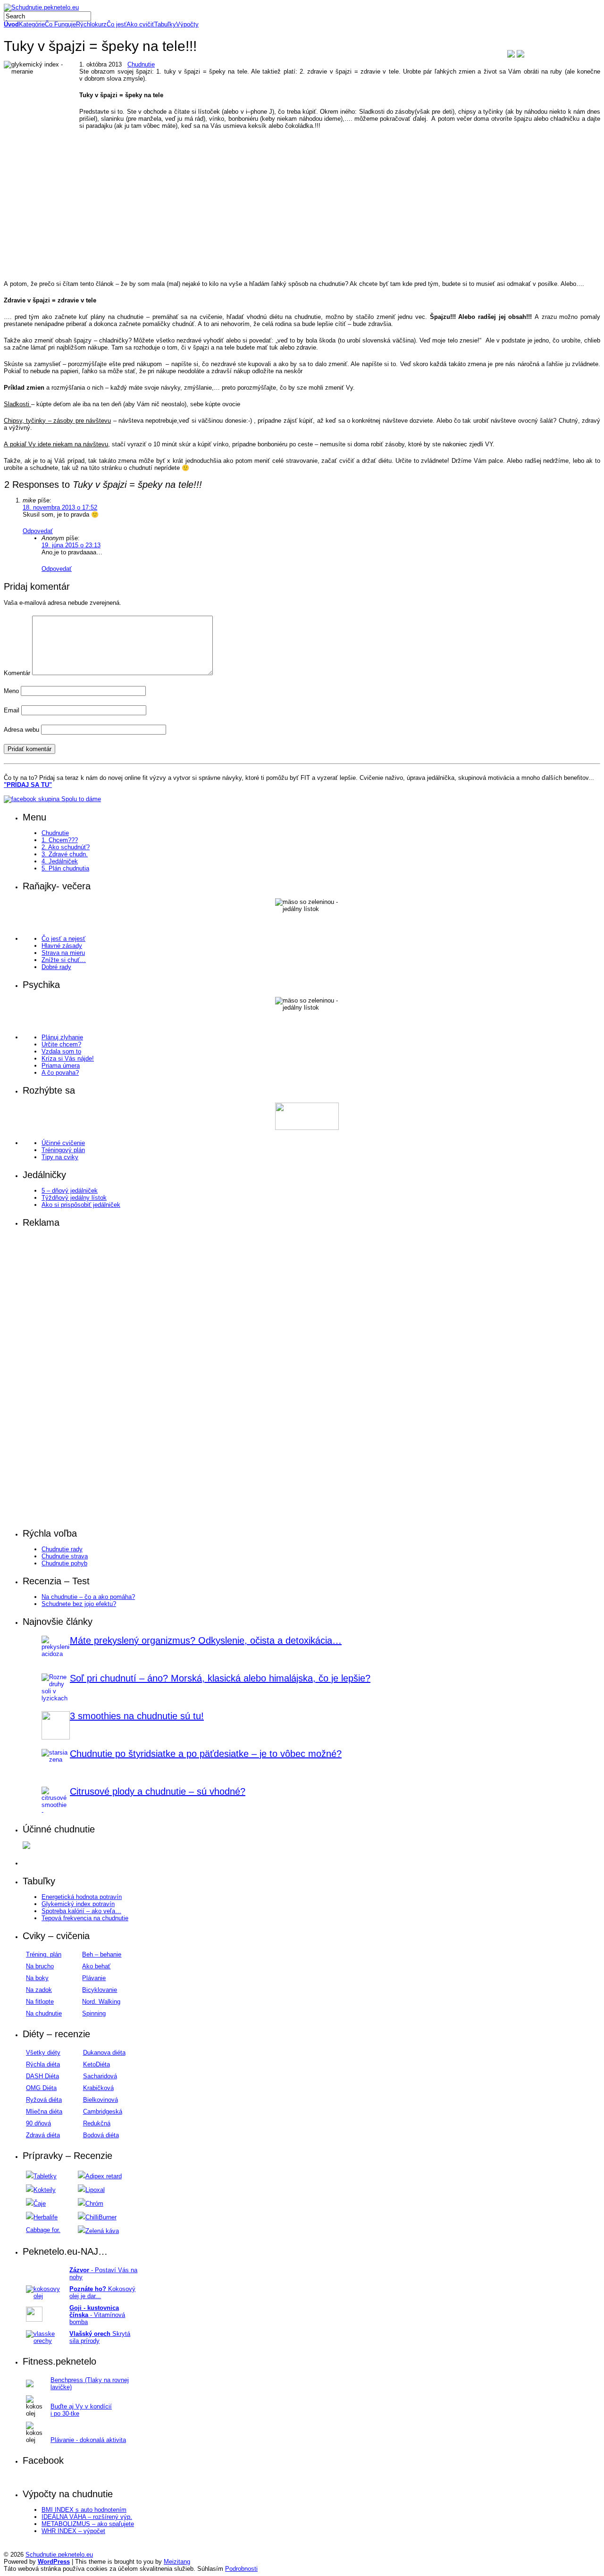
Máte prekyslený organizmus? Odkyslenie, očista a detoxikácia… (206, 1640)
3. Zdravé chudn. (65, 854)
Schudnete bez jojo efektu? (79, 1604)
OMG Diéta (41, 2088)
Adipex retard (104, 2176)
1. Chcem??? (60, 840)
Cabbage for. (43, 2230)
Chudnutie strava (65, 1556)
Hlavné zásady (62, 946)
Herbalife (46, 2217)
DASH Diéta (42, 2076)
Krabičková (98, 2088)
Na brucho (40, 1966)
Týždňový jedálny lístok (74, 1198)
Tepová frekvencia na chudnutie (85, 1918)
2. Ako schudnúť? (66, 847)
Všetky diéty (43, 2053)
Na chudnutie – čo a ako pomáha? (88, 1597)
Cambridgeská (103, 2112)
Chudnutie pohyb (64, 1563)
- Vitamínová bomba (97, 2315)
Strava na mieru (63, 953)
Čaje (40, 2204)
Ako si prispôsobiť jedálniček (81, 1205)
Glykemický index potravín (78, 1904)
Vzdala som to (61, 1051)
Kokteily (45, 2190)
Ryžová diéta (44, 2100)
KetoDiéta (96, 2064)
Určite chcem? (61, 1044)
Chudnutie (141, 64)
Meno (11, 691)
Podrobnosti (241, 2569)
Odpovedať (38, 531)
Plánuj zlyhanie (62, 1037)
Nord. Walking (101, 2002)
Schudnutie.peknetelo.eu (59, 2555)
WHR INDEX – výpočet (73, 2531)
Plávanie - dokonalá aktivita (88, 2440)
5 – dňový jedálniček (70, 1191)
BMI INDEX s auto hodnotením (84, 2510)
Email (12, 710)
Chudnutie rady (62, 1549)
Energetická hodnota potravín (82, 1897)
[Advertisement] (287, 218)
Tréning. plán (44, 1954)
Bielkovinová (101, 2100)
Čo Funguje (60, 24)
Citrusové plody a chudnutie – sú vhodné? (158, 1791)
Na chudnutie (44, 2013)
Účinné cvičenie (63, 1143)
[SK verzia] (511, 55)
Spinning (94, 2013)
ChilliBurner (101, 2217)
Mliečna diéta (44, 2112)
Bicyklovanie (100, 1990)
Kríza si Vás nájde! (68, 1058)
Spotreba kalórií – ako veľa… (81, 1911)
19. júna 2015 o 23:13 (71, 545)
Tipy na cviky (60, 1157)
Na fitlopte (40, 2002)
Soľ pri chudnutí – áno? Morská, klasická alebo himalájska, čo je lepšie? (220, 1678)
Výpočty (187, 24)
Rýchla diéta (43, 2064)
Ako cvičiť (140, 24)
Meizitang (177, 2562)
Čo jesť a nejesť (63, 939)
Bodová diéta (101, 2135)
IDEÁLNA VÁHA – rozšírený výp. (87, 2517)
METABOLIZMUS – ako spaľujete (88, 2524)
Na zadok (39, 1990)
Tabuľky (165, 24)
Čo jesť (117, 24)
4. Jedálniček (60, 861)
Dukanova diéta (104, 2053)
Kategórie (32, 24)
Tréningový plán (63, 1150)
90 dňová (38, 2123)
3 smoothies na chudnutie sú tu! (137, 1716)
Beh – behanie (102, 1954)
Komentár (17, 673)
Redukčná (97, 2123)
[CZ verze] (520, 55)
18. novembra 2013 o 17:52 (60, 507)
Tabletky (45, 2176)
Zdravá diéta (43, 2135)
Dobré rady (56, 967)
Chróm (94, 2204)
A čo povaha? (60, 1073)
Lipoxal (95, 2190)
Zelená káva (102, 2231)
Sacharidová (100, 2076)
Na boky (37, 1978)
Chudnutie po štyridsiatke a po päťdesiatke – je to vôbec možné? (206, 1754)
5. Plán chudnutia (65, 868)
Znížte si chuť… (64, 960)
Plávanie (94, 1978)
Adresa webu (21, 730)
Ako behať (96, 1966)
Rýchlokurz (91, 24)
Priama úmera (61, 1066)
